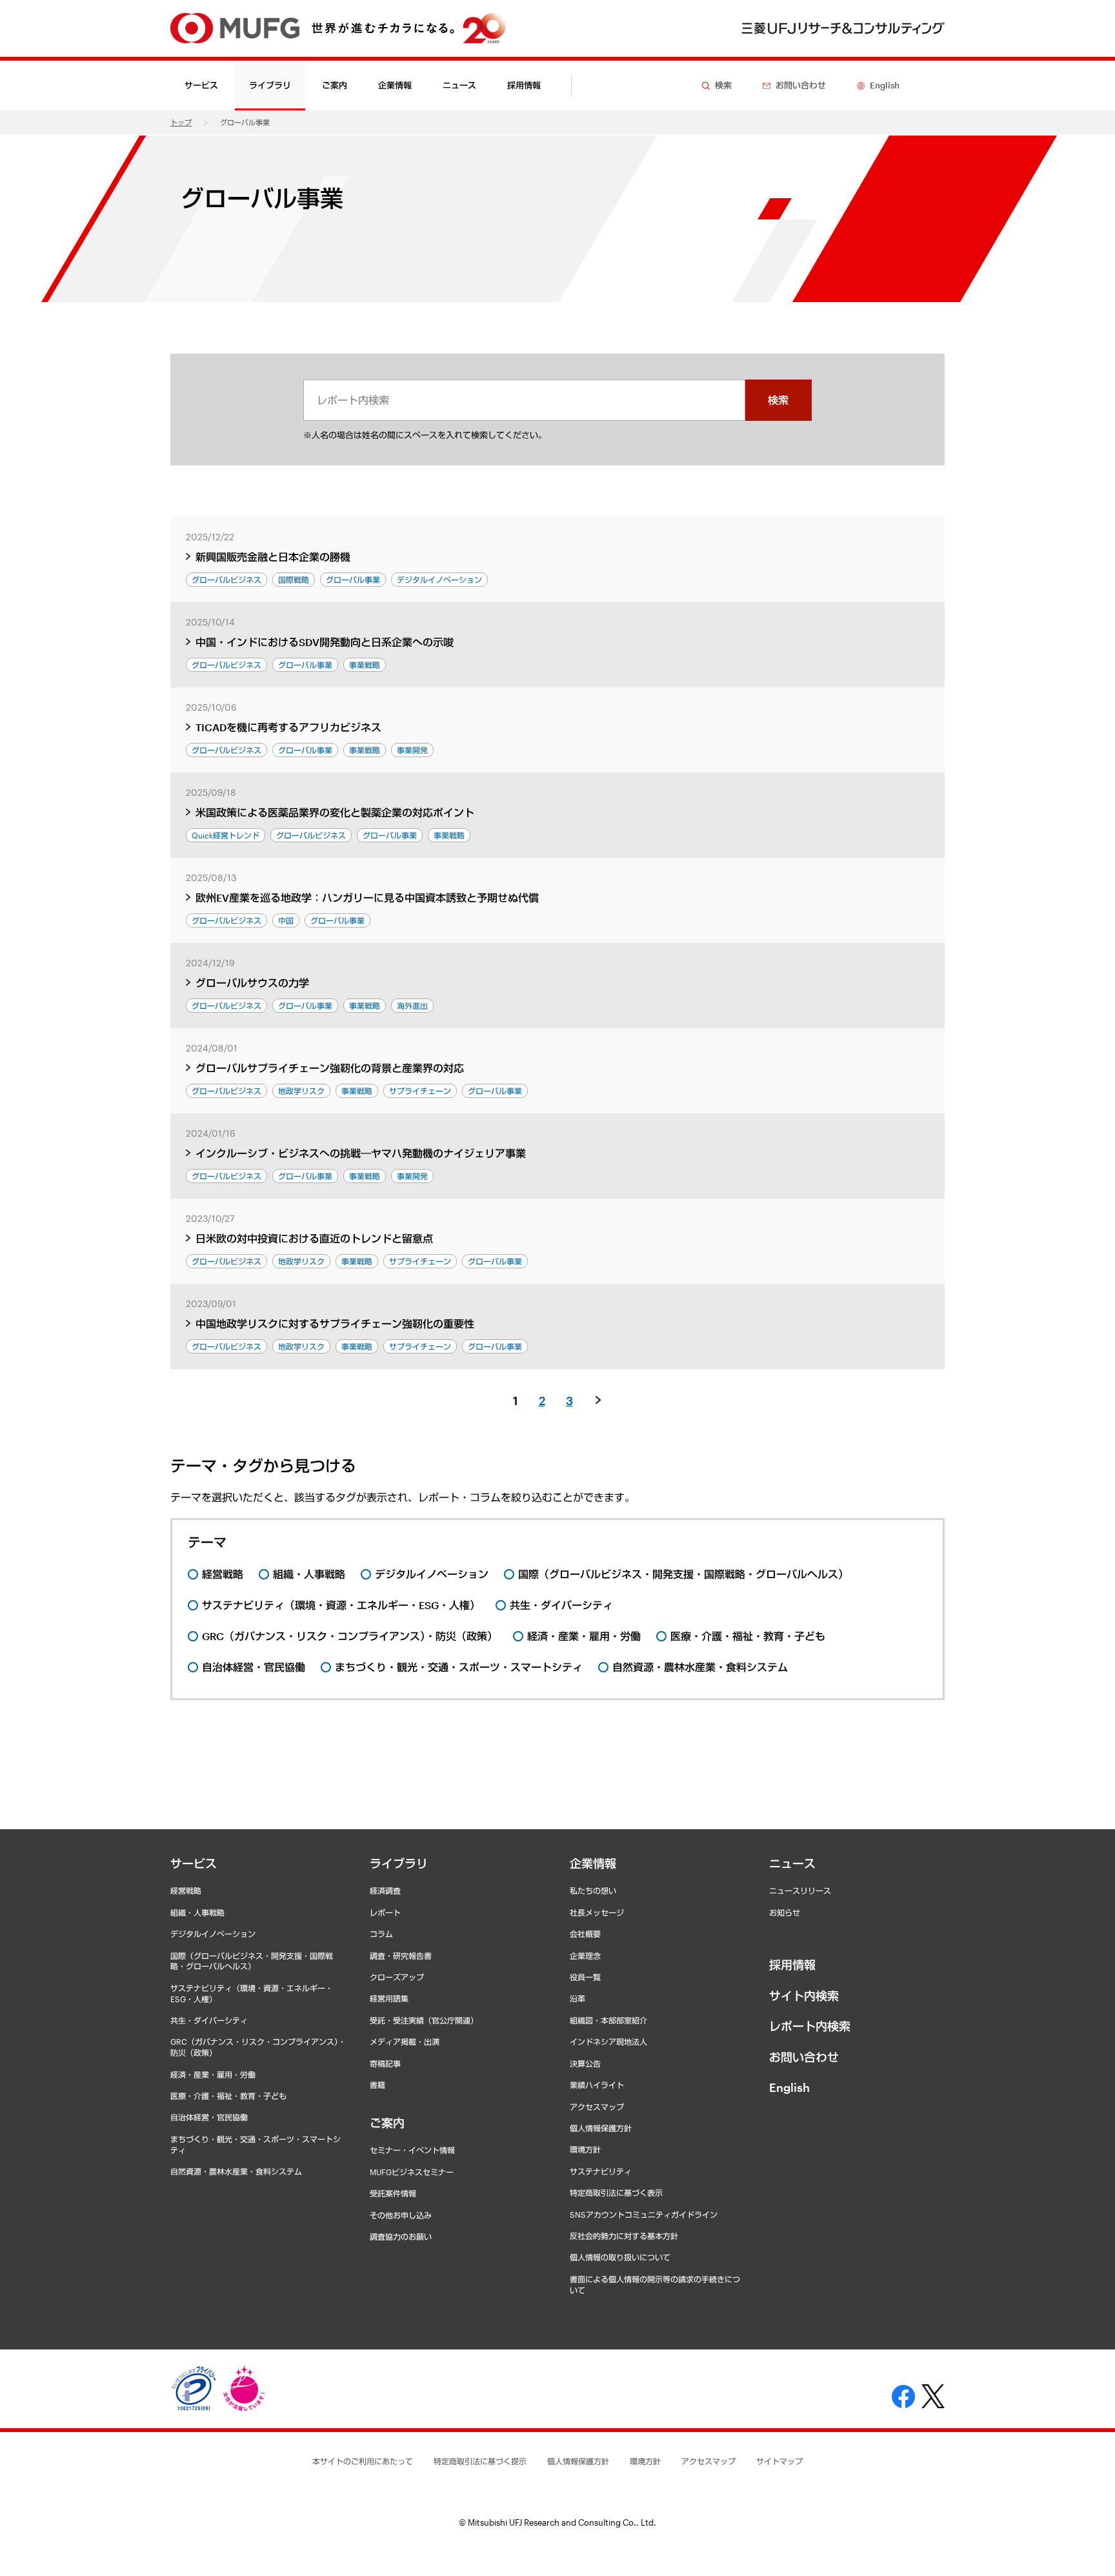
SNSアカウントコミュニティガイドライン (644, 2215)
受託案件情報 (393, 2193)
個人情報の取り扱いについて (620, 2257)
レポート (385, 1912)
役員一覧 (585, 1977)
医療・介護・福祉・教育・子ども (228, 2096)
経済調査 (385, 1891)
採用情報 (524, 85)
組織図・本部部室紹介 (608, 2020)
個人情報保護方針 (601, 2128)
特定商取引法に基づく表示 (616, 2193)
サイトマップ (779, 2461)
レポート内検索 (810, 2026)
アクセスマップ (597, 2107)
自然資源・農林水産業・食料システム (236, 2171)
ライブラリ (399, 1863)
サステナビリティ (601, 2171)
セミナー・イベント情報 (412, 2150)
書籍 (377, 2085)
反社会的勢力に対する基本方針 (624, 2236)
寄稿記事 (385, 2064)
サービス (194, 1863)
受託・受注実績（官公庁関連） (424, 2020)
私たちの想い (593, 1891)
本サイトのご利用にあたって (363, 2461)
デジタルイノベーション (213, 1934)
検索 (778, 400)
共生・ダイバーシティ (209, 2020)
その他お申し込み (401, 2215)
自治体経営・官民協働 (209, 2117)
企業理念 (585, 1956)
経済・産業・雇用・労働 (213, 2074)
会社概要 (585, 1934)
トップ (181, 122)
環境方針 (585, 2149)
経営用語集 (389, 1998)
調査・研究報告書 (401, 1956)
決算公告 (585, 2064)
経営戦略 (186, 1891)
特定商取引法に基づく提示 (480, 2461)
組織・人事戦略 (197, 1912)
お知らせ (785, 1912)
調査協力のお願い (401, 2236)
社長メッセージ (597, 1912)
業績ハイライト (597, 2085)
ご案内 (387, 2123)
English (789, 2087)
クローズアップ (397, 1977)
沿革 (578, 1998)
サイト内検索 (804, 1996)
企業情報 (593, 1863)
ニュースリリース (800, 1891)
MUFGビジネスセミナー (412, 2172)
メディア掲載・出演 (405, 2042)
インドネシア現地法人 (608, 2042)
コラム (381, 1934)
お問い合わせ (804, 2057)
